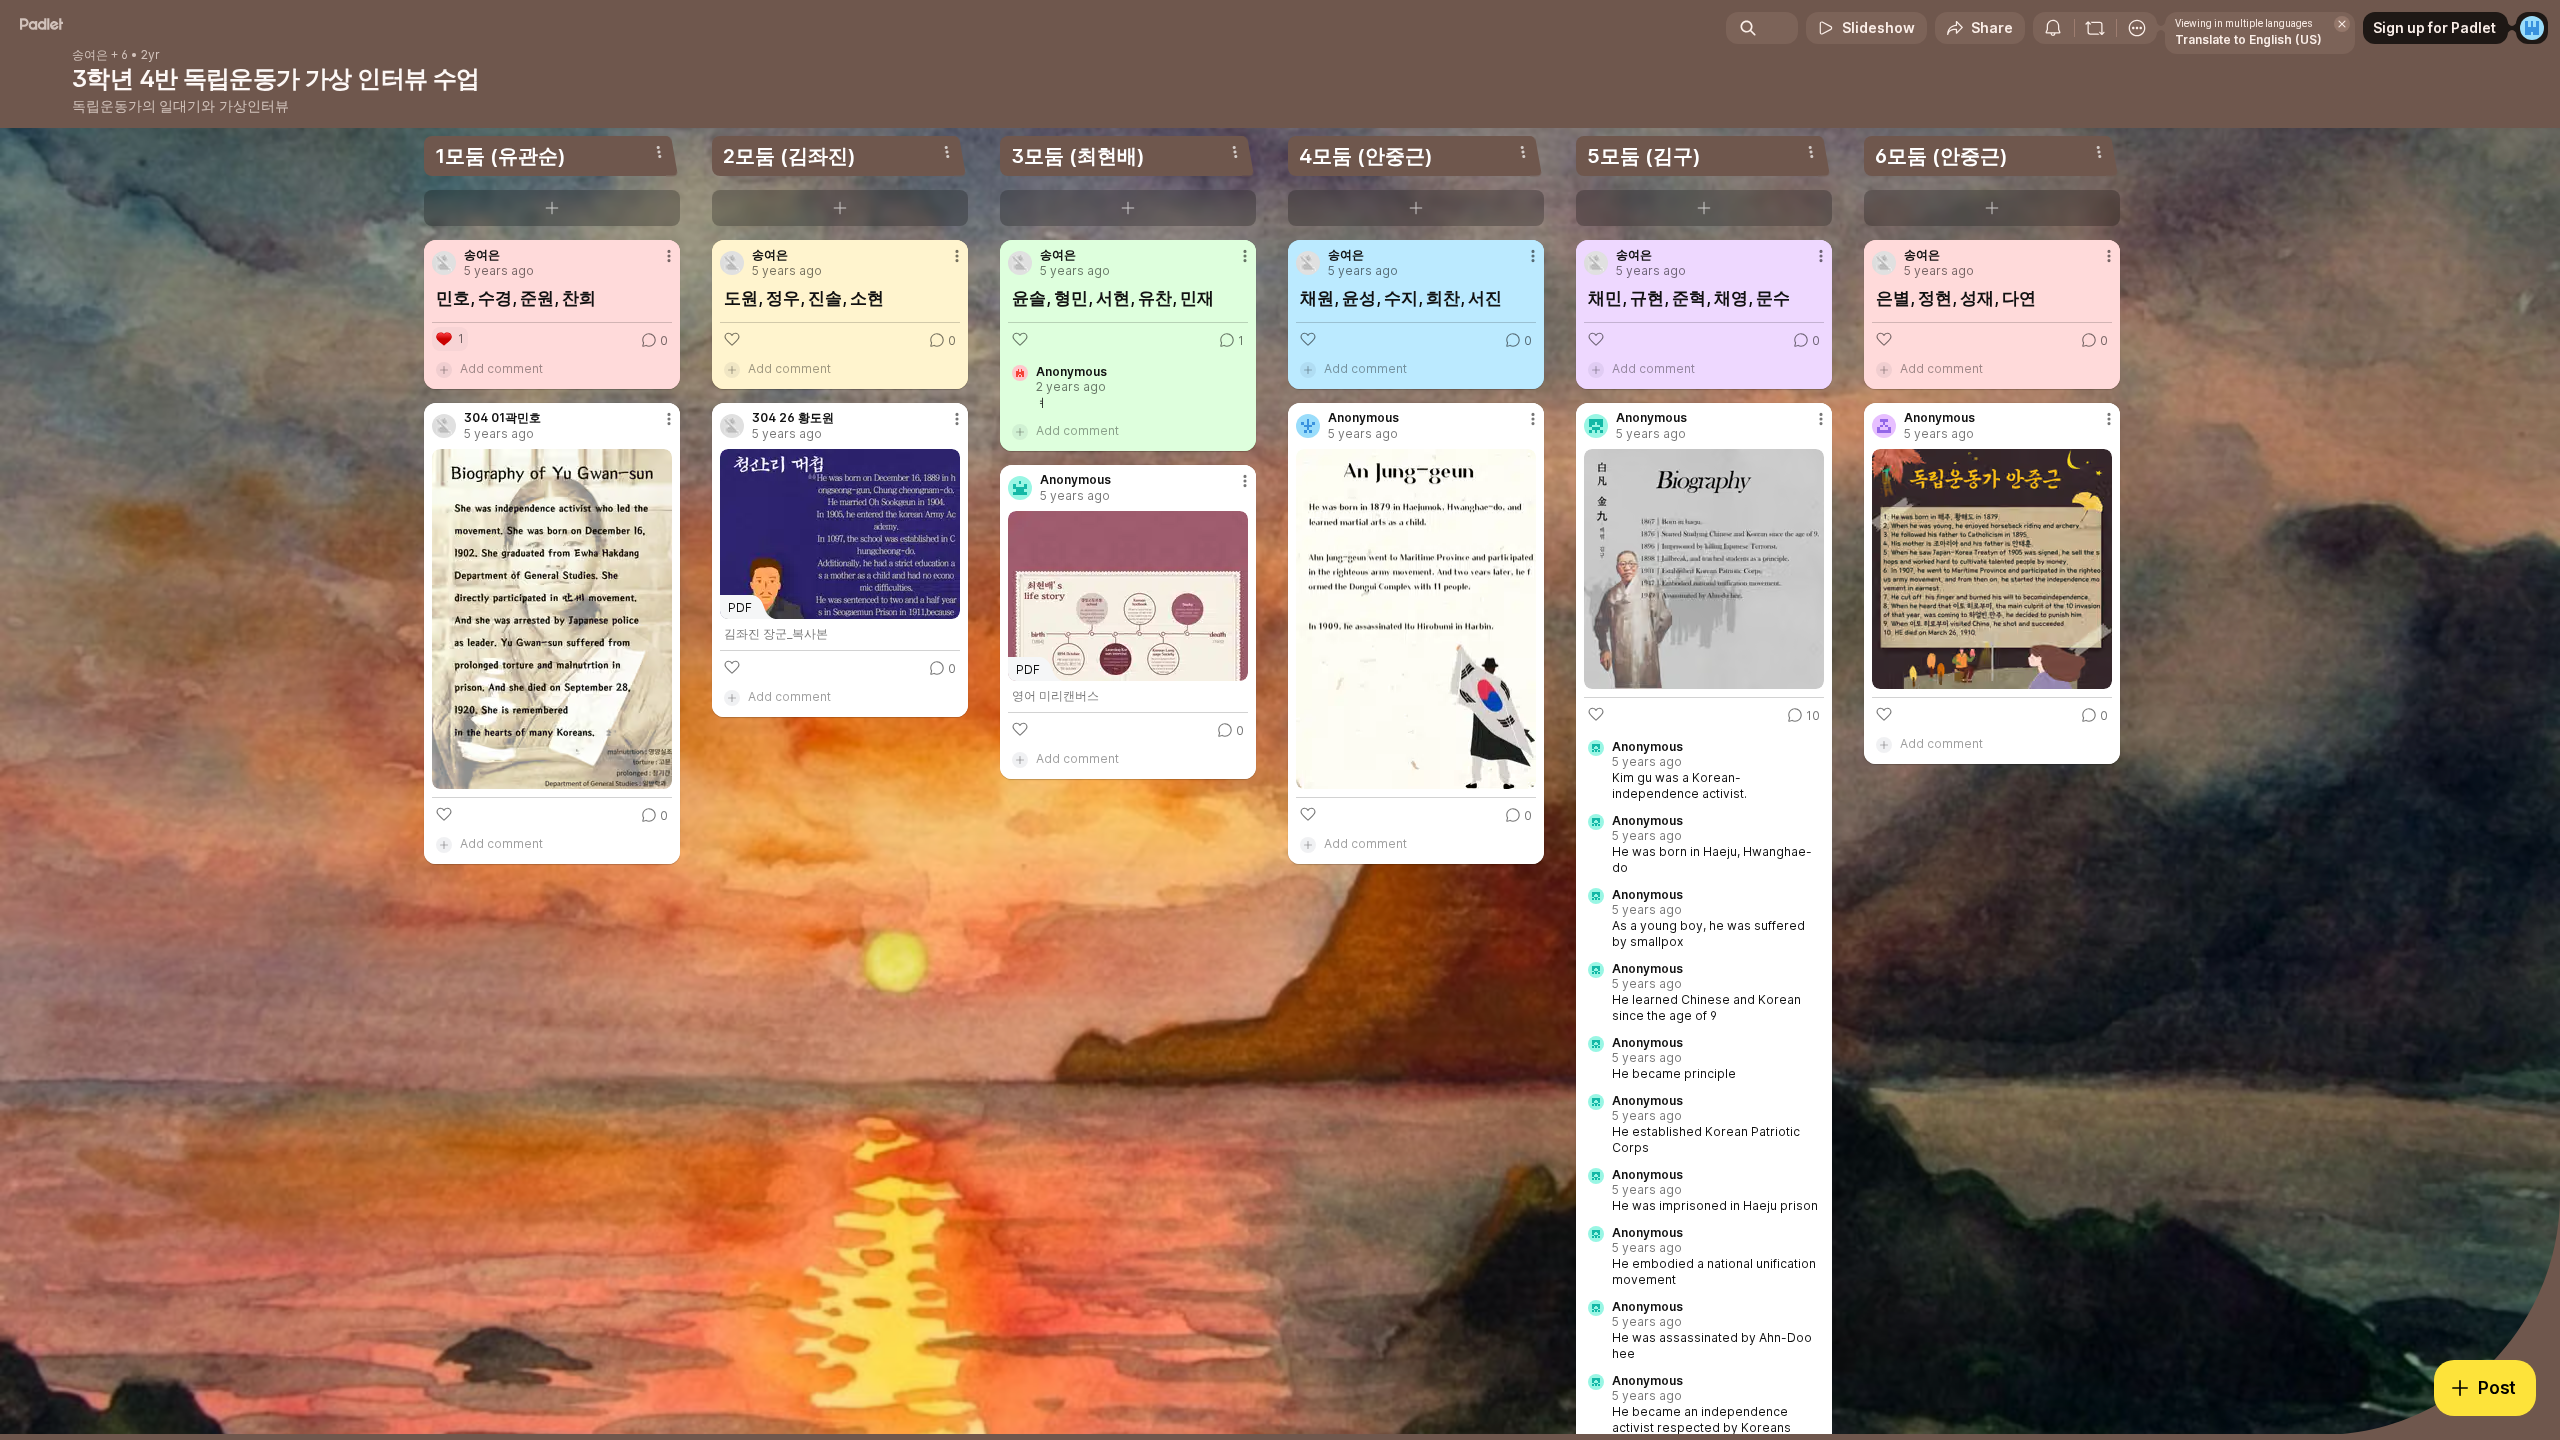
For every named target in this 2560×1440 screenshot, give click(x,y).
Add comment (501, 368)
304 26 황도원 (793, 418)
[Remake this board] (2095, 28)
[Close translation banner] (2342, 24)
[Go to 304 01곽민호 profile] (444, 426)
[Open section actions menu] (659, 152)
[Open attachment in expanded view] (552, 619)
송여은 (90, 55)
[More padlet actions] (2137, 28)
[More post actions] (669, 256)
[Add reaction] (444, 814)
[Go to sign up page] (2532, 28)
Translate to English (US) (2248, 39)
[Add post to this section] (552, 208)
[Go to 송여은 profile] (444, 263)
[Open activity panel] (2053, 28)
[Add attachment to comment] (444, 369)
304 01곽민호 (502, 418)
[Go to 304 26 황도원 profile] (732, 426)
